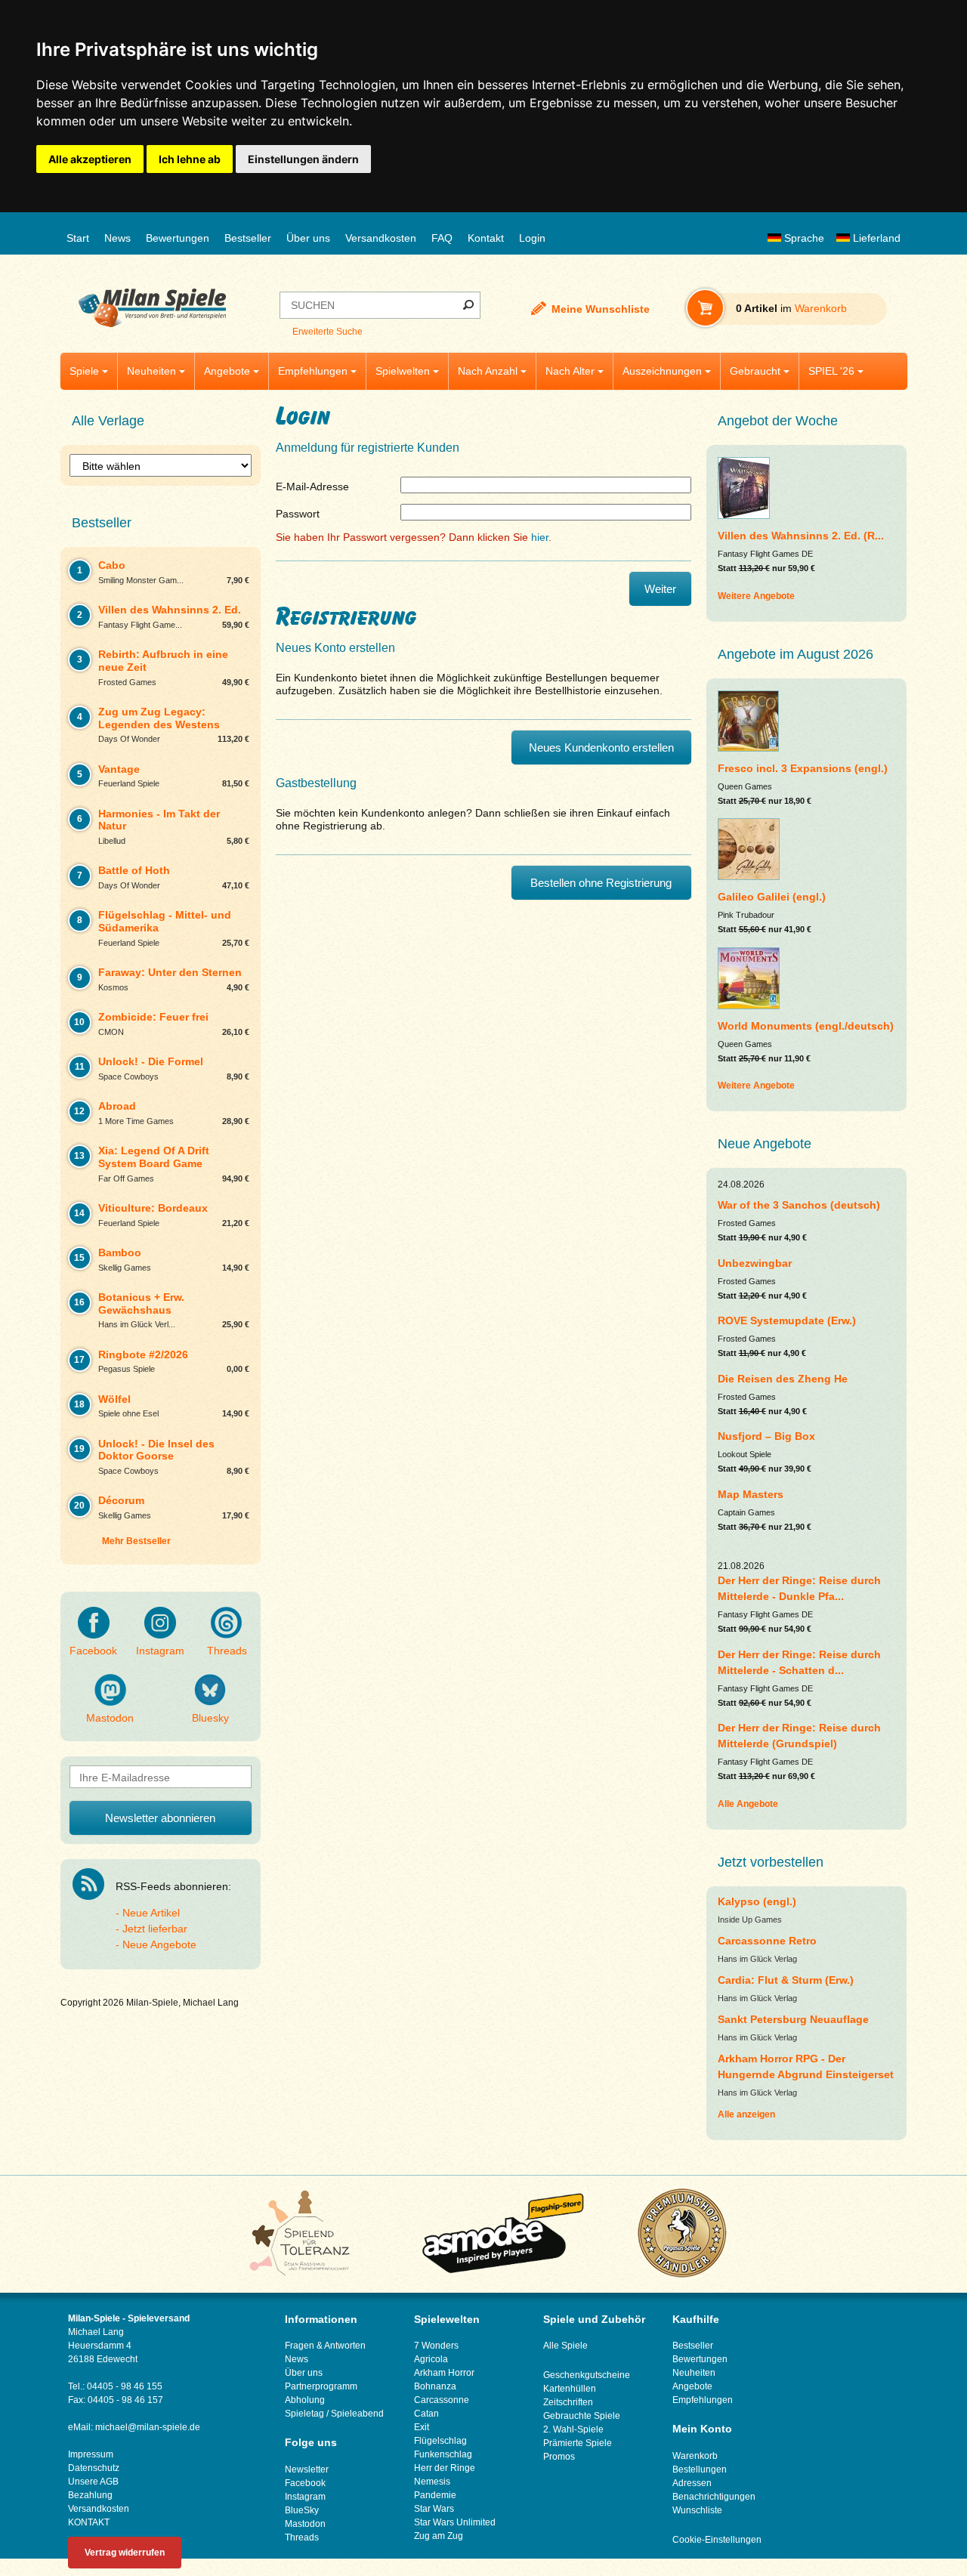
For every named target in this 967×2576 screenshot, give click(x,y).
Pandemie (435, 2495)
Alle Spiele (565, 2346)
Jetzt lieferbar (155, 1929)
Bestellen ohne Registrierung (601, 883)
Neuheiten (151, 371)
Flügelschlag (440, 2441)
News (117, 238)
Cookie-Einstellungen (717, 2540)
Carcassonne (442, 2400)
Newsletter (307, 2469)
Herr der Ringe (445, 2468)
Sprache (803, 238)
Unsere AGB (93, 2482)
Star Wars (434, 2509)
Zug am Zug (439, 2536)
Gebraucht (755, 371)
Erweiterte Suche (327, 332)
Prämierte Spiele (578, 2443)
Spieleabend (357, 2414)
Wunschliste (697, 2510)
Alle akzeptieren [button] (90, 159)
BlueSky (302, 2510)
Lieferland (875, 238)
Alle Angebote (748, 1804)
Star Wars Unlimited (455, 2522)
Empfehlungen (313, 371)
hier (540, 537)
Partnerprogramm (321, 2386)
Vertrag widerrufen (125, 2553)
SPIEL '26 (831, 371)
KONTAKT (89, 2522)
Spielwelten (403, 371)
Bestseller (248, 238)
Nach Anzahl (488, 371)
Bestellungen (700, 2469)
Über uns (308, 238)
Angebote (227, 371)
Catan (426, 2414)
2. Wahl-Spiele (573, 2429)
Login (532, 238)
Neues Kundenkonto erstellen (601, 747)
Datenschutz (94, 2468)
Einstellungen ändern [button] (303, 159)
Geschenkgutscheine (587, 2375)
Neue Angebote (159, 1944)
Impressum (91, 2454)
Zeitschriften (568, 2402)
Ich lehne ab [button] (190, 159)
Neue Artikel (151, 1913)
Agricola (431, 2359)
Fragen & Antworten (325, 2346)
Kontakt (486, 238)
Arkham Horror (444, 2373)
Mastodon (110, 1718)
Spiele (84, 371)
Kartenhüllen (570, 2389)
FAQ (442, 238)
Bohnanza (435, 2386)
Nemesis (432, 2482)
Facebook (93, 1651)
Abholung (305, 2400)
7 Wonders (436, 2346)
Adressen (692, 2483)
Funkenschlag (443, 2454)
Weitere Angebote (756, 596)
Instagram (160, 1651)
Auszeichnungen (662, 371)
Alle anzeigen (746, 2114)
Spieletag (304, 2414)
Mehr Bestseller (136, 1541)
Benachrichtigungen (714, 2497)
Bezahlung (90, 2495)
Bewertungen (178, 238)
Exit (422, 2427)
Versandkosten (381, 238)
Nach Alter (570, 371)
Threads (227, 1651)
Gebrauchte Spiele (582, 2416)
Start (78, 238)
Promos (559, 2457)
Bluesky (210, 1718)
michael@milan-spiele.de (148, 2427)
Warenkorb (695, 2456)
